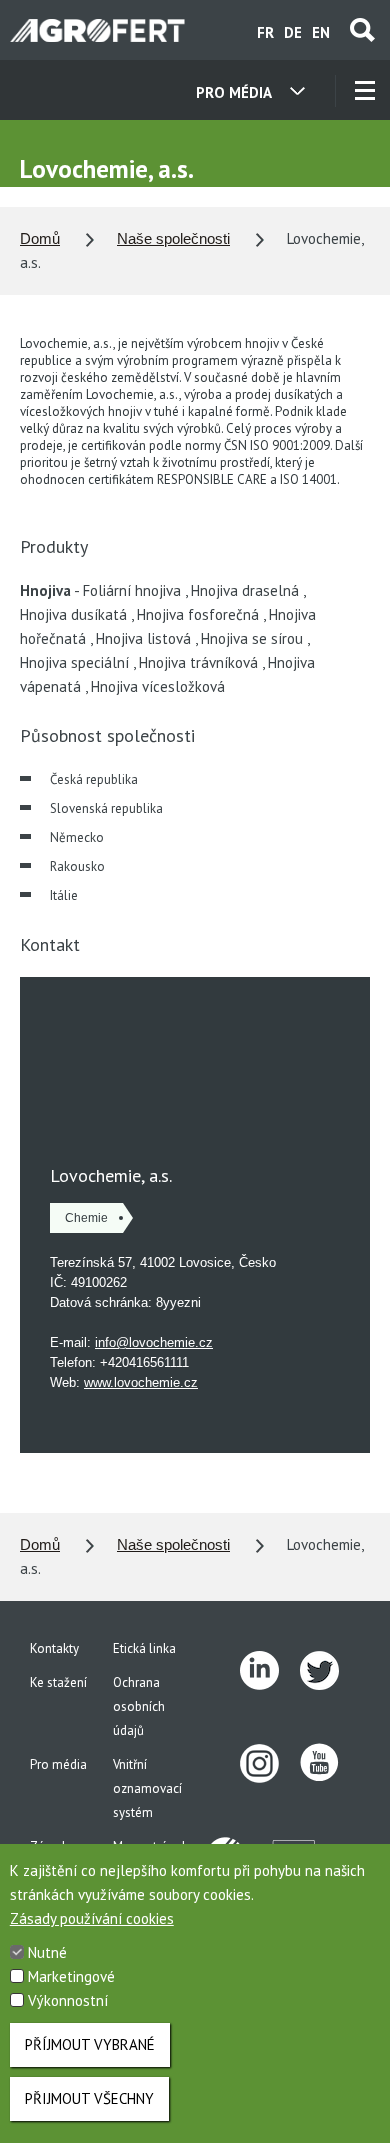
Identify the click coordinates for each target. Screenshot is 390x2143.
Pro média (58, 1764)
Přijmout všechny (89, 2098)
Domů (40, 238)
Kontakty (54, 1648)
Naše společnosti (173, 238)
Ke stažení (58, 1682)
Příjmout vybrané (90, 2044)
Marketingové (71, 1976)
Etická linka (144, 1648)
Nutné (47, 1952)
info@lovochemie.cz (154, 1342)
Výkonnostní (68, 2000)
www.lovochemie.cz (141, 1382)
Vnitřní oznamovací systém (147, 1788)
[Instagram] (270, 1764)
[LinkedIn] (270, 1671)
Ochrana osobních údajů (139, 1706)
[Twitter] (330, 1671)
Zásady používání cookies (92, 1918)
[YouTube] (330, 1764)
